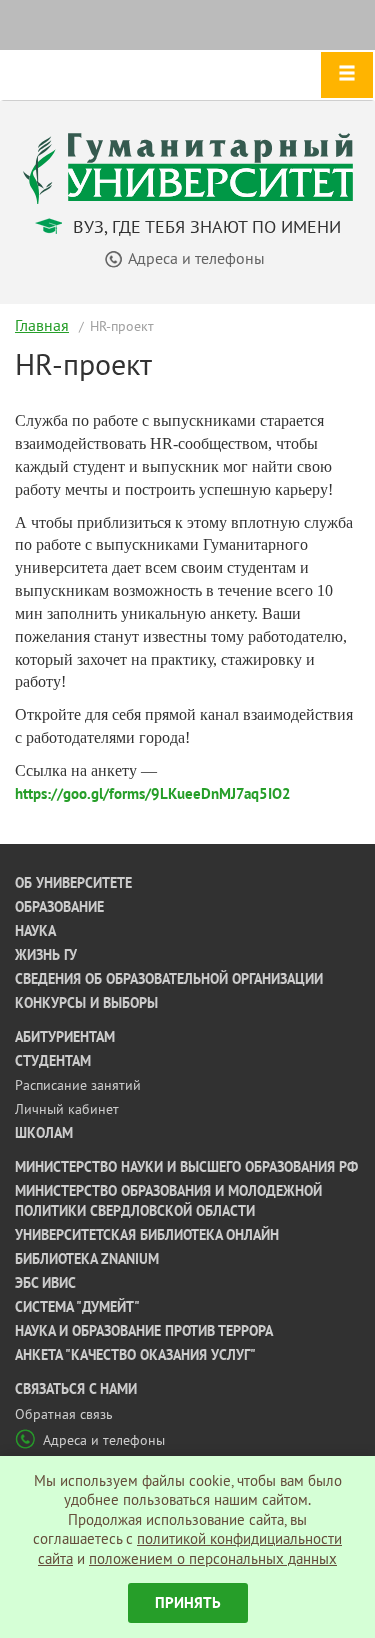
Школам (44, 1133)
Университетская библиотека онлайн (147, 1235)
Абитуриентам (65, 1037)
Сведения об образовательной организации (169, 979)
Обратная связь (64, 1414)
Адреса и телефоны (104, 1440)
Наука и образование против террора (144, 1331)
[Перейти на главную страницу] (188, 166)
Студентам (53, 1061)
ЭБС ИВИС (45, 1283)
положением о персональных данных (213, 1558)
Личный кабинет (67, 1109)
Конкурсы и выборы (86, 1003)
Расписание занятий (78, 1085)
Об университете (73, 883)
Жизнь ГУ (46, 955)
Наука (35, 931)
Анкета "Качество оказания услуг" (135, 1355)
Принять (188, 1602)
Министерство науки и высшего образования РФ (186, 1167)
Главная (42, 325)
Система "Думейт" (77, 1307)
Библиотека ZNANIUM (87, 1259)
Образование (59, 907)
